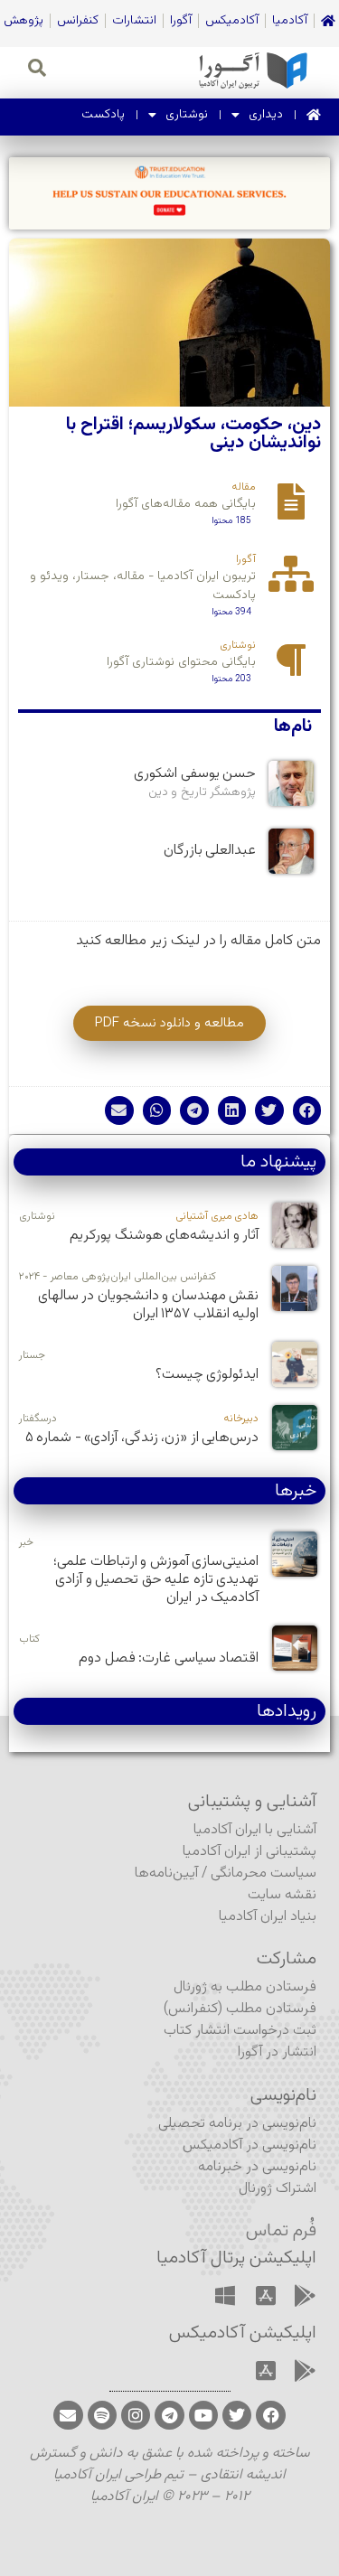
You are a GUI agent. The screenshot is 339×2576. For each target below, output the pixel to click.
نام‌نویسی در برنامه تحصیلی (237, 2124)
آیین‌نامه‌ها (166, 1873)
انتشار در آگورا (277, 2052)
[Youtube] (203, 2415)
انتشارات (134, 21)
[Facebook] (270, 2415)
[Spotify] (102, 2415)
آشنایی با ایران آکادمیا (255, 1830)
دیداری (266, 115)
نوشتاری (187, 115)
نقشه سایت (282, 1895)
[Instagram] (136, 2415)
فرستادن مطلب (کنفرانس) (240, 2009)
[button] (307, 1110)
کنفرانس (78, 21)
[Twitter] (237, 2415)
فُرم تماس (281, 2231)
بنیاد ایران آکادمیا (268, 1917)
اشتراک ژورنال (278, 2189)
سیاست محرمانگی (264, 1873)
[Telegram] (169, 2415)
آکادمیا (290, 21)
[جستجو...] (37, 70)
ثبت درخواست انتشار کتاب (240, 2031)
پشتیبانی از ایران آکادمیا (250, 1852)
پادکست (103, 115)
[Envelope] (68, 2415)
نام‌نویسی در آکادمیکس (250, 2145)
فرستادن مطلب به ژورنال (245, 1987)
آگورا (181, 21)
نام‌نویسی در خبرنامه (257, 2167)
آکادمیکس (232, 21)
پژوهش (24, 21)
